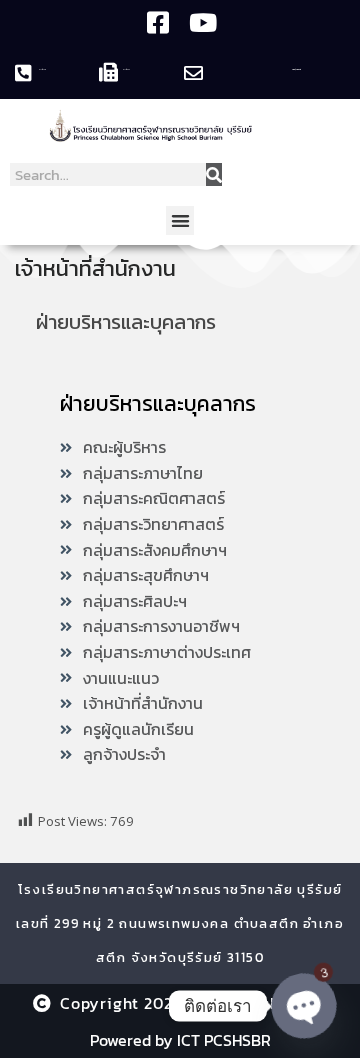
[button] (180, 220)
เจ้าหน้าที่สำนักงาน (95, 268)
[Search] (214, 174)
